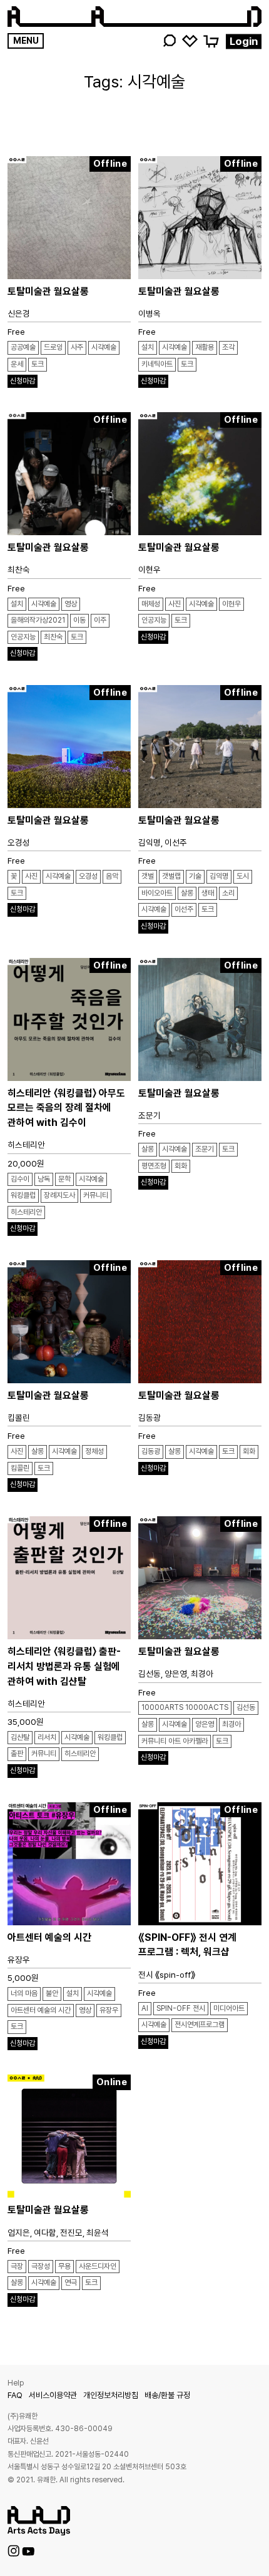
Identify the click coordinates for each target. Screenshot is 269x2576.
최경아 (231, 1724)
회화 (181, 1166)
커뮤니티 (96, 1195)
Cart (211, 40)
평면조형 (154, 1166)
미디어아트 (229, 2008)
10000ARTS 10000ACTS (185, 1707)
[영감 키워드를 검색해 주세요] (169, 41)
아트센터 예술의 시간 (49, 1937)
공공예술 (23, 347)
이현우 (231, 604)
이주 (100, 620)
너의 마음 (24, 1993)
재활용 (205, 347)
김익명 (219, 876)
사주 (77, 347)
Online (112, 2082)
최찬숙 (53, 637)
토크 (38, 364)
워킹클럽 (23, 1195)
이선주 (184, 909)
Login (244, 41)
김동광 (151, 1451)
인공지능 (23, 637)
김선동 (246, 1707)
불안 (52, 1993)
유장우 (109, 2010)
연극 (71, 2282)
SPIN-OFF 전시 (181, 2008)
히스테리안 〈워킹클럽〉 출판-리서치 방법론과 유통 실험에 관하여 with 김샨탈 (64, 1666)
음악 (112, 876)
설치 (148, 347)
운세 (17, 364)
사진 (175, 604)
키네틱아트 (157, 364)
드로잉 (53, 347)
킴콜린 (20, 1468)
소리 (228, 893)
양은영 (205, 1724)
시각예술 (104, 347)
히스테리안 (26, 1212)
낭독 (44, 1179)
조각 (228, 347)
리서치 (47, 1737)
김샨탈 (20, 1737)
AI (145, 2008)
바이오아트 (157, 893)
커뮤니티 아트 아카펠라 (175, 1741)
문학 (64, 1179)
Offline (110, 164)
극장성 (41, 2266)
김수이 (20, 1179)
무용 (64, 2266)
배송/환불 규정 (167, 2395)
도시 (243, 876)
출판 (17, 1754)
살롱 (187, 893)
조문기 (205, 1149)
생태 (208, 893)
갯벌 (148, 876)
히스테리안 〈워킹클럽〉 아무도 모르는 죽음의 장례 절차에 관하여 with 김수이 (66, 1108)
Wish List (190, 40)
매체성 (151, 604)
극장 (17, 2266)
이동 (79, 620)
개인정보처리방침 (111, 2395)
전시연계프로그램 (200, 2025)
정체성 (94, 1451)
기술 (195, 876)
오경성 (88, 876)
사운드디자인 (98, 2266)
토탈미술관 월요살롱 (48, 291)
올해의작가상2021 (38, 620)
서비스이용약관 (53, 2395)
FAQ (15, 2395)
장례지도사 (59, 1195)
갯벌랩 (171, 876)
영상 (71, 604)
